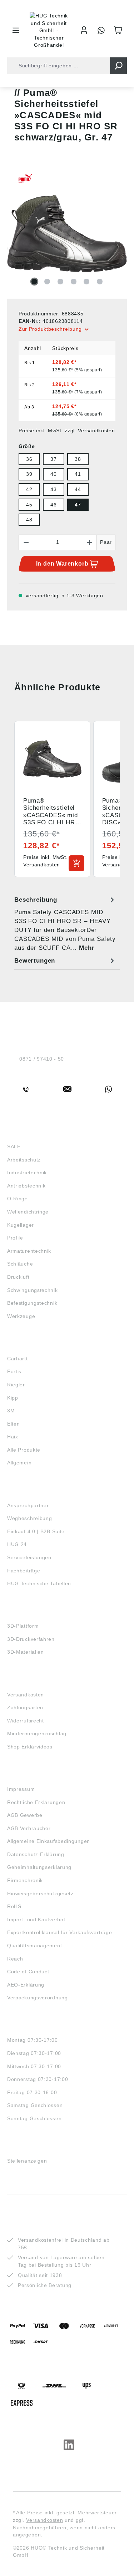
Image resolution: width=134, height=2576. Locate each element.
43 (53, 489)
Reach (15, 1959)
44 (78, 489)
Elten (14, 1424)
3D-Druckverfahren (31, 1639)
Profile (15, 1238)
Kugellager (21, 1225)
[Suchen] (118, 66)
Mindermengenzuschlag (37, 1733)
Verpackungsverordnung (38, 1998)
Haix (13, 1437)
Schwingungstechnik (33, 1290)
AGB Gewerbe (25, 1815)
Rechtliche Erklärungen (36, 1802)
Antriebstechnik (26, 1186)
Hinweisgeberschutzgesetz (40, 1894)
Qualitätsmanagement (34, 1946)
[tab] (65, 924)
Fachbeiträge (24, 1571)
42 (29, 489)
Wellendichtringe (28, 1212)
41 (78, 474)
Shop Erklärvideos (30, 1747)
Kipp (13, 1398)
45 (29, 505)
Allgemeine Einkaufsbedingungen (49, 1841)
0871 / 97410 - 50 (42, 1059)
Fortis (14, 1371)
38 (78, 459)
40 (53, 474)
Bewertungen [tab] (35, 961)
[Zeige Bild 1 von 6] (34, 282)
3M (11, 1411)
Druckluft (18, 1277)
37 (53, 459)
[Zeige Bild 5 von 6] (86, 282)
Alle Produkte (24, 1450)
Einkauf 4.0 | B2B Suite (36, 1531)
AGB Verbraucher (29, 1828)
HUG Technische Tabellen (39, 1583)
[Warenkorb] (118, 30)
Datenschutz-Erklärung (36, 1854)
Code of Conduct (28, 1972)
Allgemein (19, 1463)
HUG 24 (17, 1544)
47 (78, 505)
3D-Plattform (23, 1626)
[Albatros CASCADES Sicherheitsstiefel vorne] (67, 233)
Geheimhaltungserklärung (39, 1867)
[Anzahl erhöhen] (90, 542)
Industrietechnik (27, 1173)
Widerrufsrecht (26, 1721)
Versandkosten (26, 1695)
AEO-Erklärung (26, 1985)
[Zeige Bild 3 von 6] (60, 282)
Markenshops (28, 1345)
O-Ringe (18, 1199)
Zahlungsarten (25, 1707)
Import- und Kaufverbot (36, 1920)
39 (29, 474)
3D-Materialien (26, 1652)
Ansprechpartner (28, 1505)
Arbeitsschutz (24, 1160)
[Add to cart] (76, 863)
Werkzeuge (21, 1316)
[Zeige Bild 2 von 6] (47, 282)
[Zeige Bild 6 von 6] (100, 282)
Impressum (21, 1789)
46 (53, 505)
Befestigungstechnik (32, 1303)
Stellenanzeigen (27, 2161)
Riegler (16, 1385)
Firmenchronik (25, 1880)
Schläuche (20, 1264)
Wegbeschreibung (30, 1518)
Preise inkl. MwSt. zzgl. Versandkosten (67, 431)
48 (29, 520)
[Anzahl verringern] (26, 542)
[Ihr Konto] (84, 30)
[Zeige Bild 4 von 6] (74, 282)
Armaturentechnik (29, 1251)
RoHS (14, 1906)
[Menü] (16, 30)
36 (29, 459)
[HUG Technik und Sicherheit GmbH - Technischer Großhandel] (49, 30)
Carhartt (18, 1359)
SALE (14, 1147)
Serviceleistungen (29, 1557)
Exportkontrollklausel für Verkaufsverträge (59, 1932)
